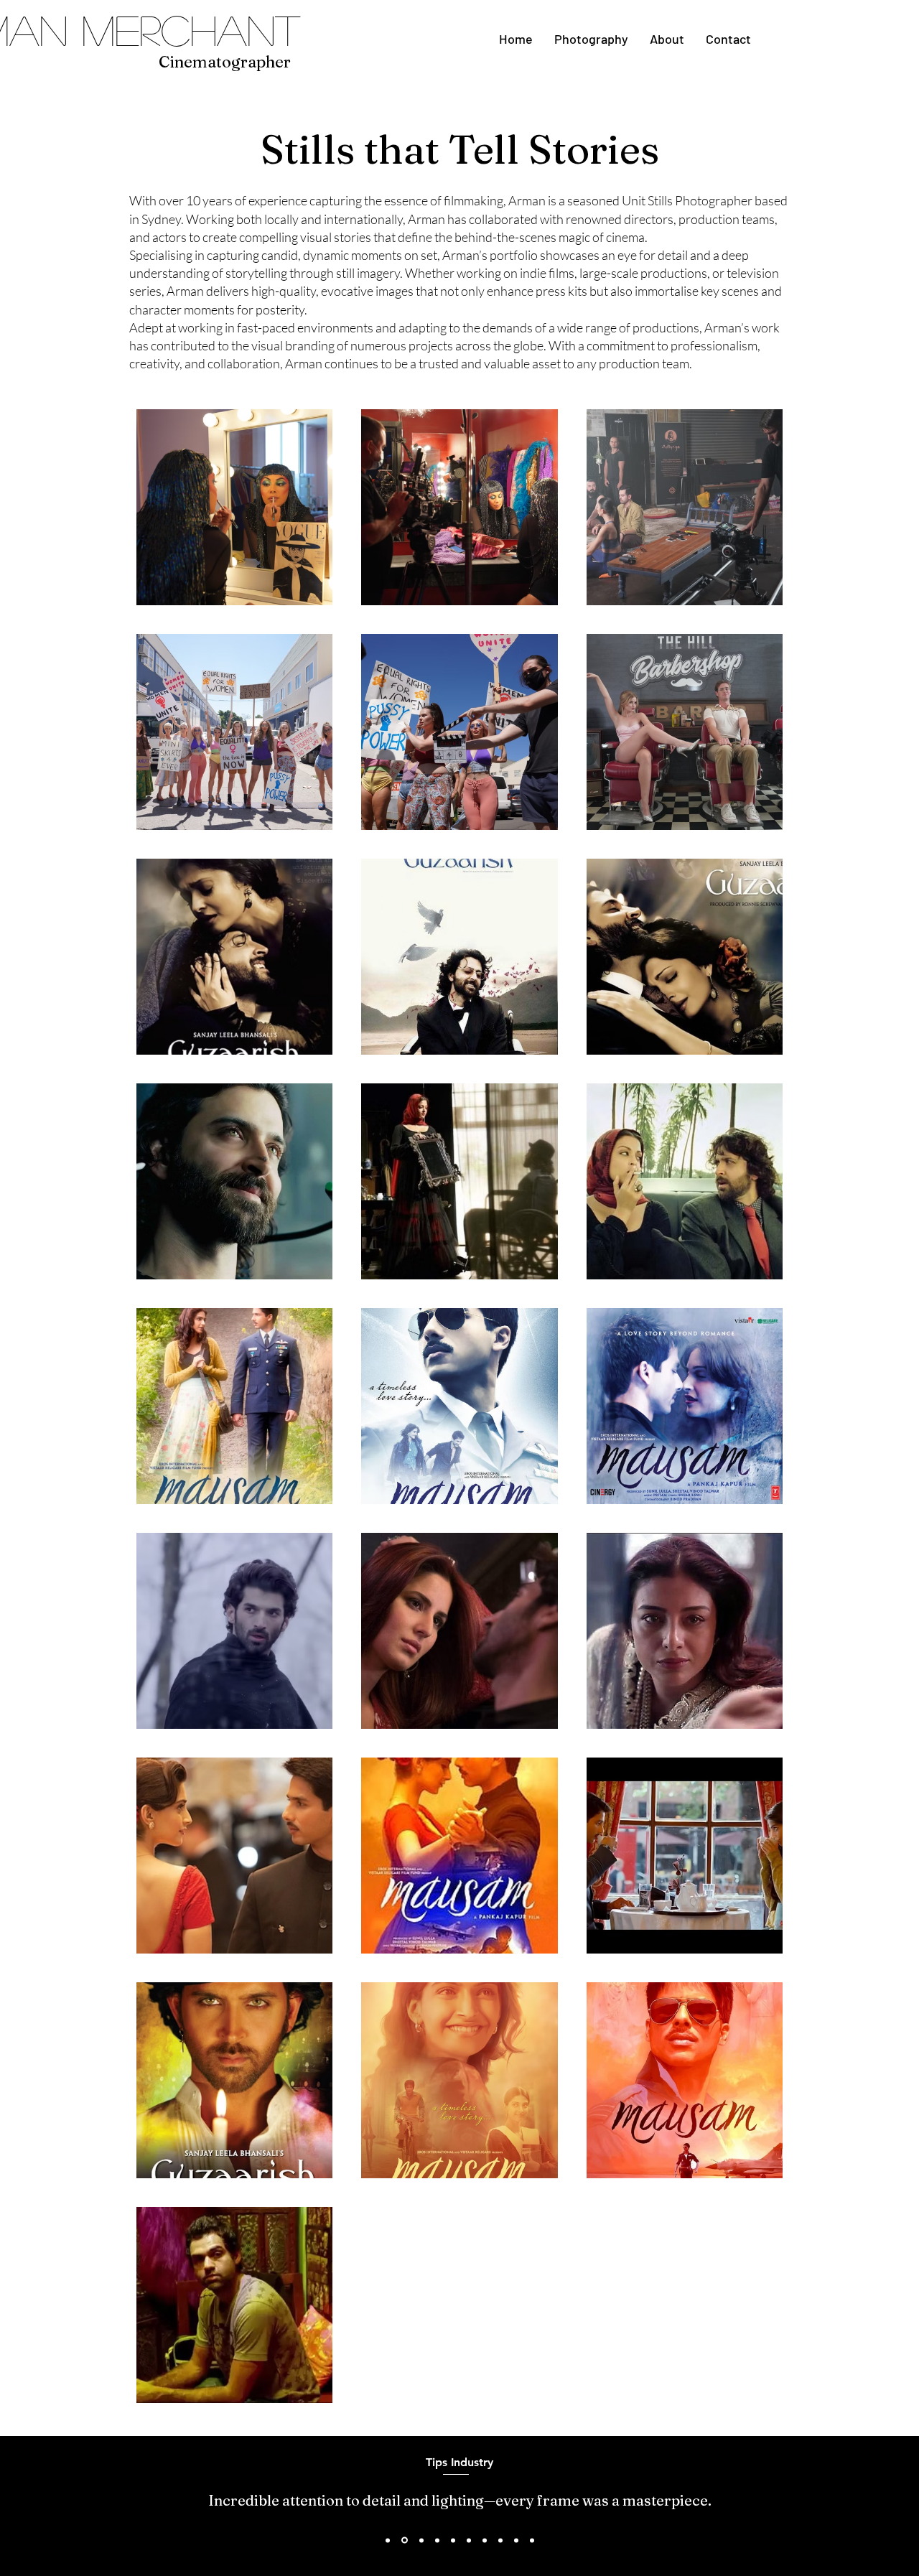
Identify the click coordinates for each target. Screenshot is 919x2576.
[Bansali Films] (388, 2540)
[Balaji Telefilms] (437, 2540)
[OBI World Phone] (469, 2540)
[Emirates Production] (485, 2540)
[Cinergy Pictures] (453, 2540)
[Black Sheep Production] (500, 2540)
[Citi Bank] (532, 2540)
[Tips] (403, 2540)
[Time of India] (420, 2540)
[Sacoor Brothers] (516, 2540)
